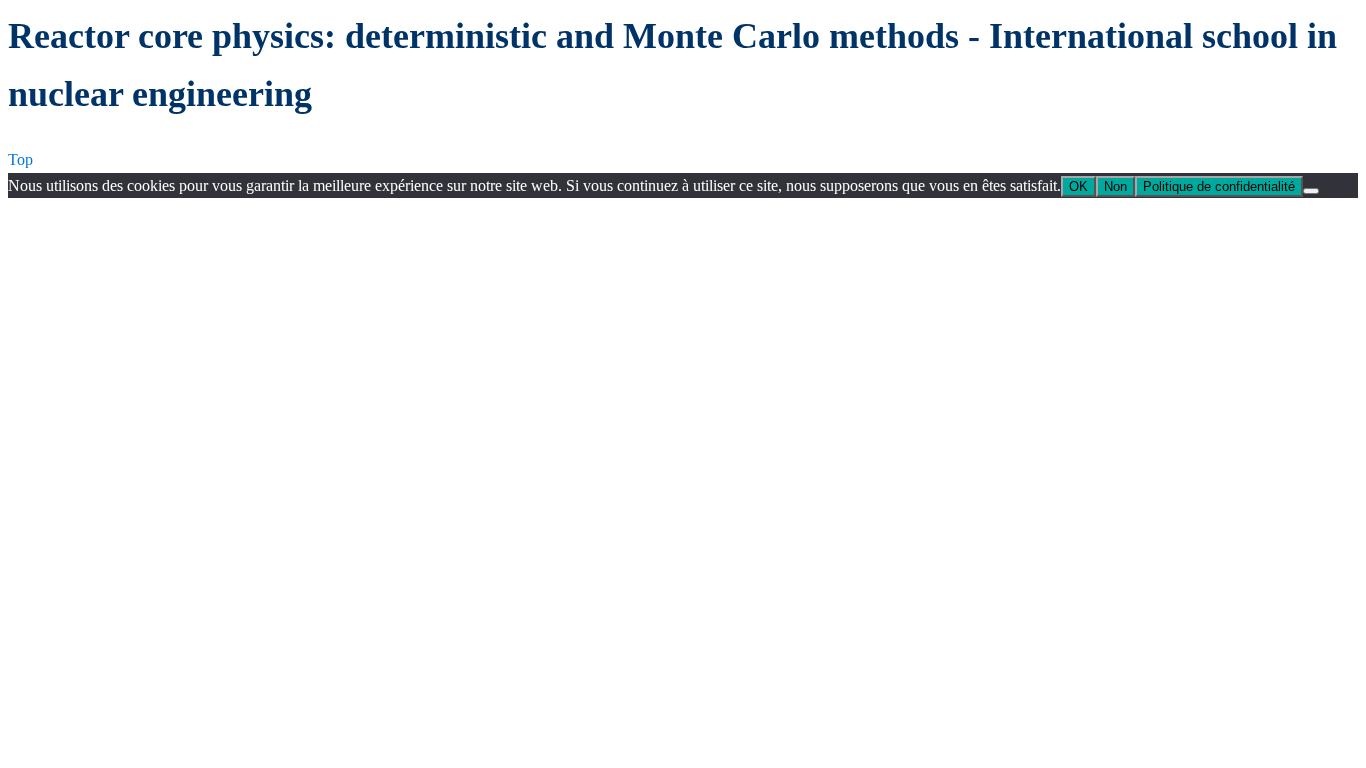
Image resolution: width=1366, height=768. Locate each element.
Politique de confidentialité (1219, 186)
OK (1078, 186)
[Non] (1311, 191)
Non (1115, 186)
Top (20, 159)
